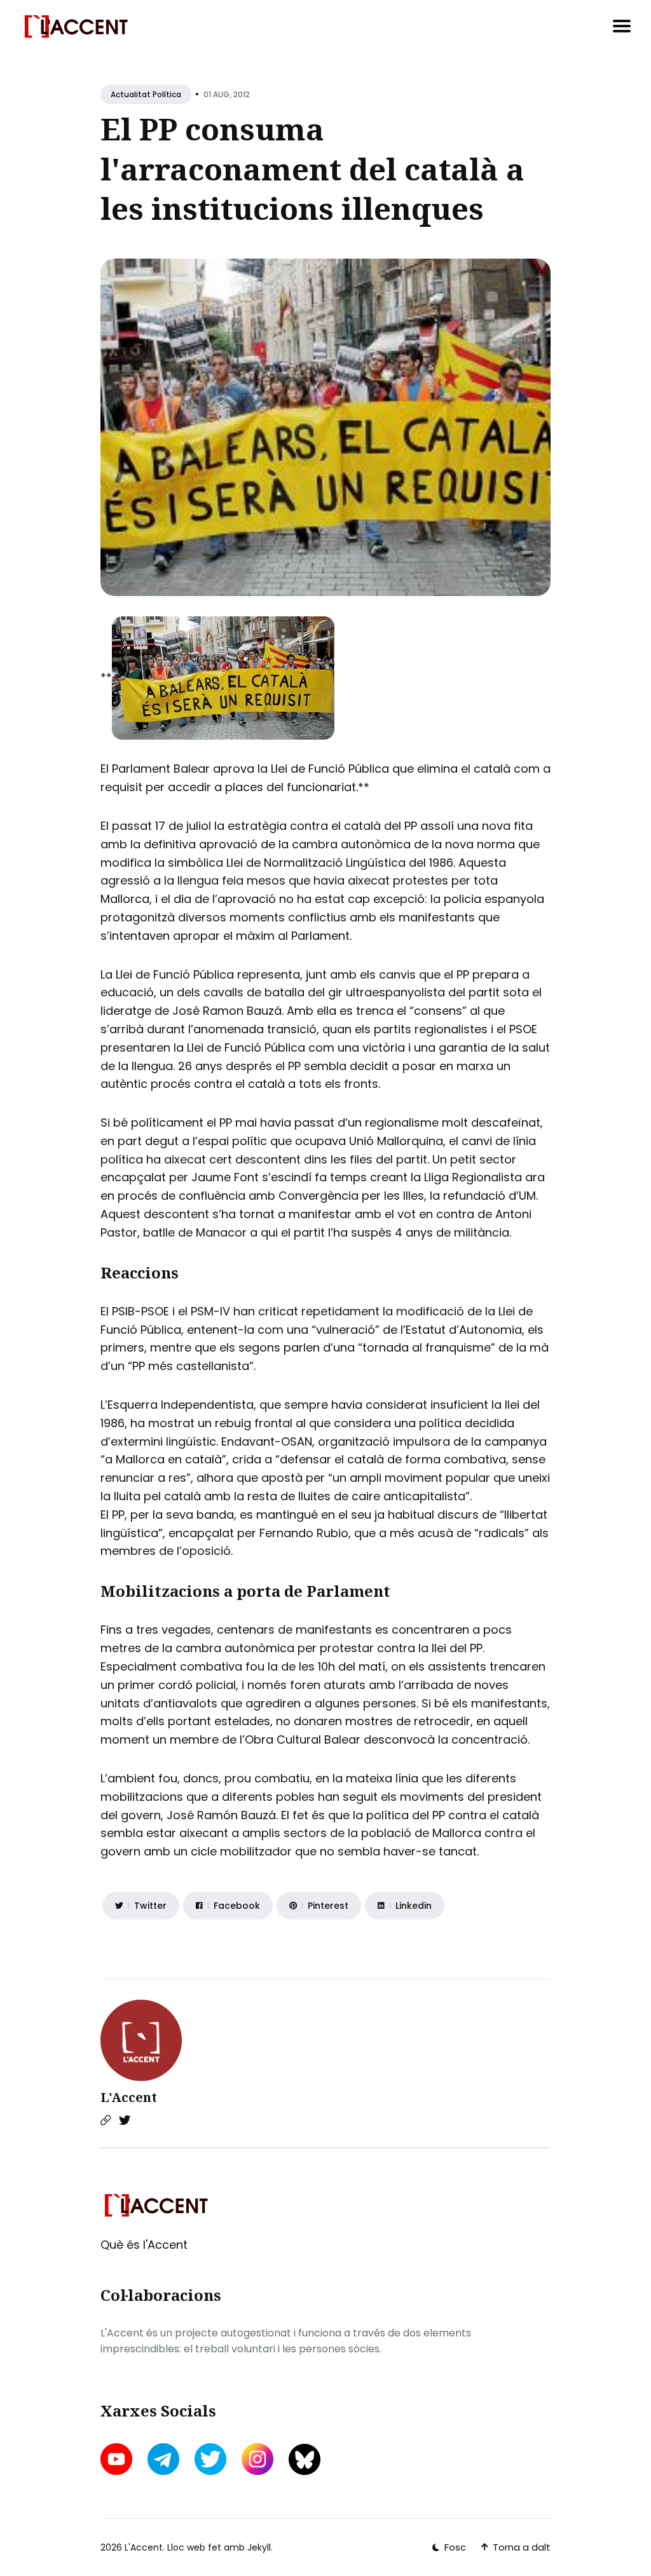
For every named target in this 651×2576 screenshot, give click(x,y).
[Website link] (106, 2120)
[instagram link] (257, 2459)
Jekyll (259, 2547)
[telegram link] (163, 2459)
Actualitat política (146, 94)
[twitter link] (210, 2459)
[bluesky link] (305, 2459)
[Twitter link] (125, 2120)
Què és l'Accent (144, 2245)
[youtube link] (118, 2459)
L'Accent (129, 2097)
